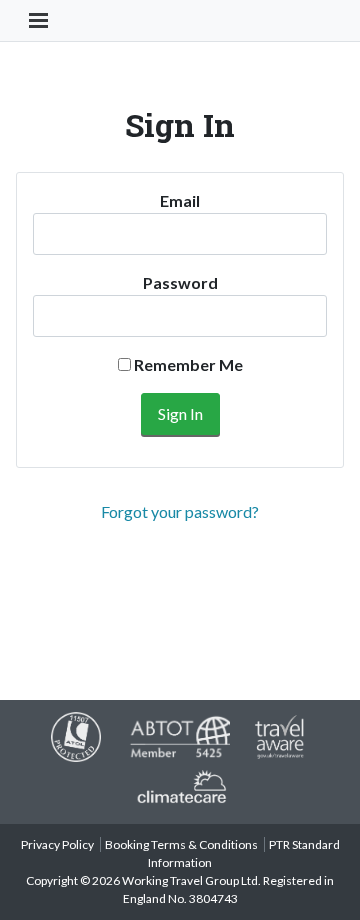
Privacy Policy (57, 844)
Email (180, 200)
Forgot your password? (180, 511)
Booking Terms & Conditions (181, 844)
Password (180, 282)
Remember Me (187, 364)
